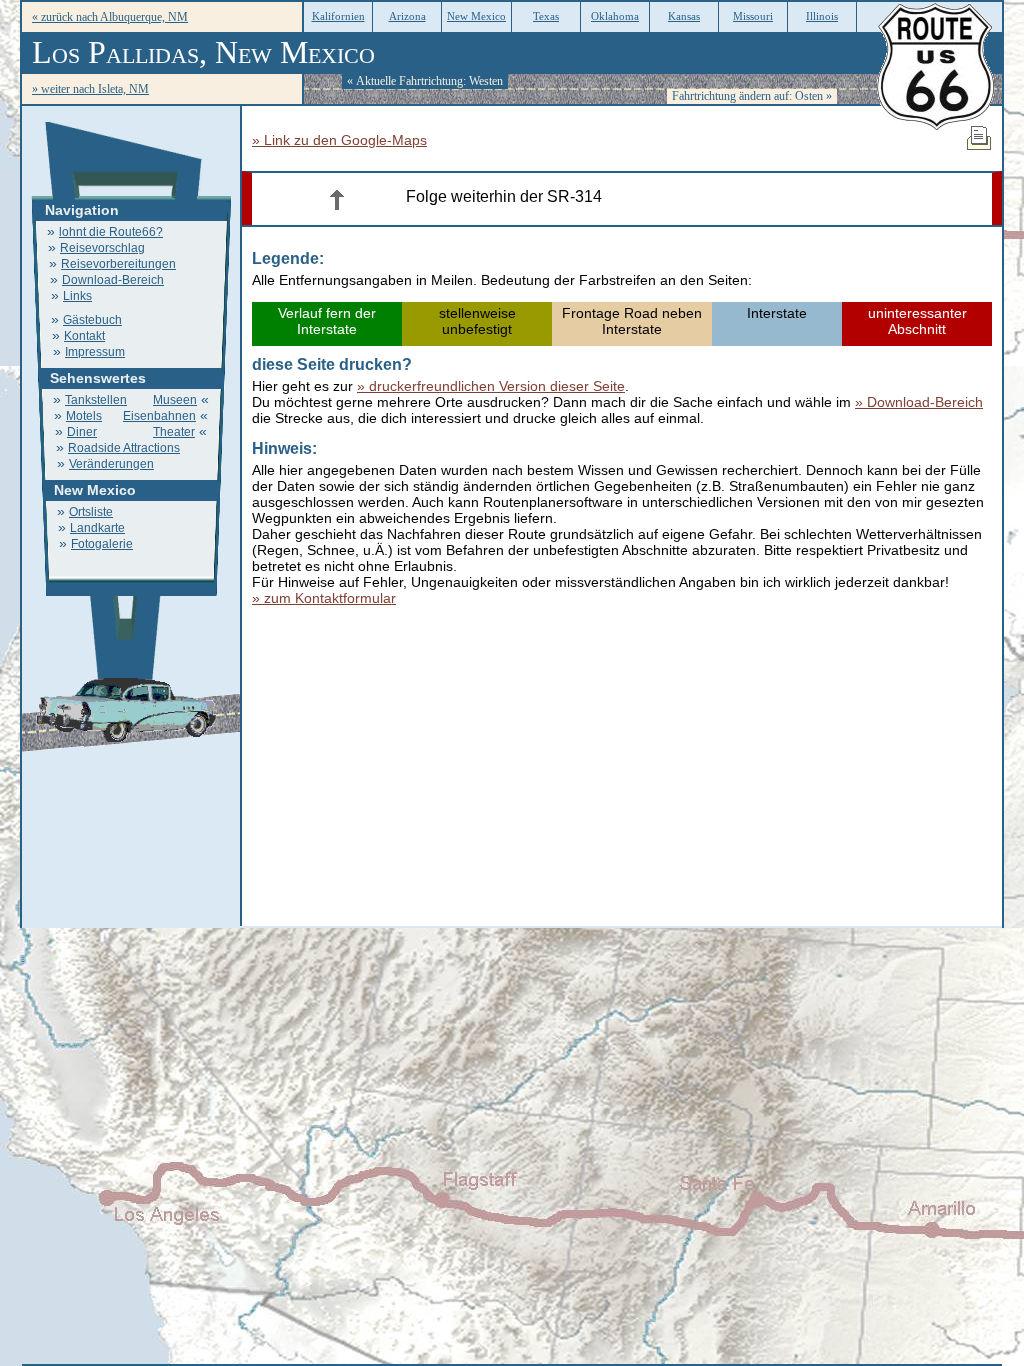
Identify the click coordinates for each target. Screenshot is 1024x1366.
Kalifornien (338, 16)
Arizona (407, 16)
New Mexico (476, 16)
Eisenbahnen (159, 416)
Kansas (684, 16)
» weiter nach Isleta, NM (90, 89)
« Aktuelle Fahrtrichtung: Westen (425, 81)
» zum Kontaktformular (324, 598)
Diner (82, 432)
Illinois (822, 16)
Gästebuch (92, 320)
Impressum (95, 352)
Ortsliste (91, 512)
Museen (175, 400)
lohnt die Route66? (111, 232)
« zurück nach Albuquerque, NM (110, 17)
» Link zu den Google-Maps (339, 140)
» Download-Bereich (919, 402)
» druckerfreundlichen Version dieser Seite (491, 386)
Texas (546, 16)
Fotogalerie (102, 544)
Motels (84, 416)
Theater (174, 432)
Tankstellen (96, 400)
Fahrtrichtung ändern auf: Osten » (752, 96)
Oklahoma (615, 16)
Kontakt (84, 336)
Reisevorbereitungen (118, 264)
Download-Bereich (113, 280)
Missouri (753, 16)
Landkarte (97, 528)
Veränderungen (111, 464)
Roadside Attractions (124, 448)
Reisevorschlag (102, 248)
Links (77, 296)
